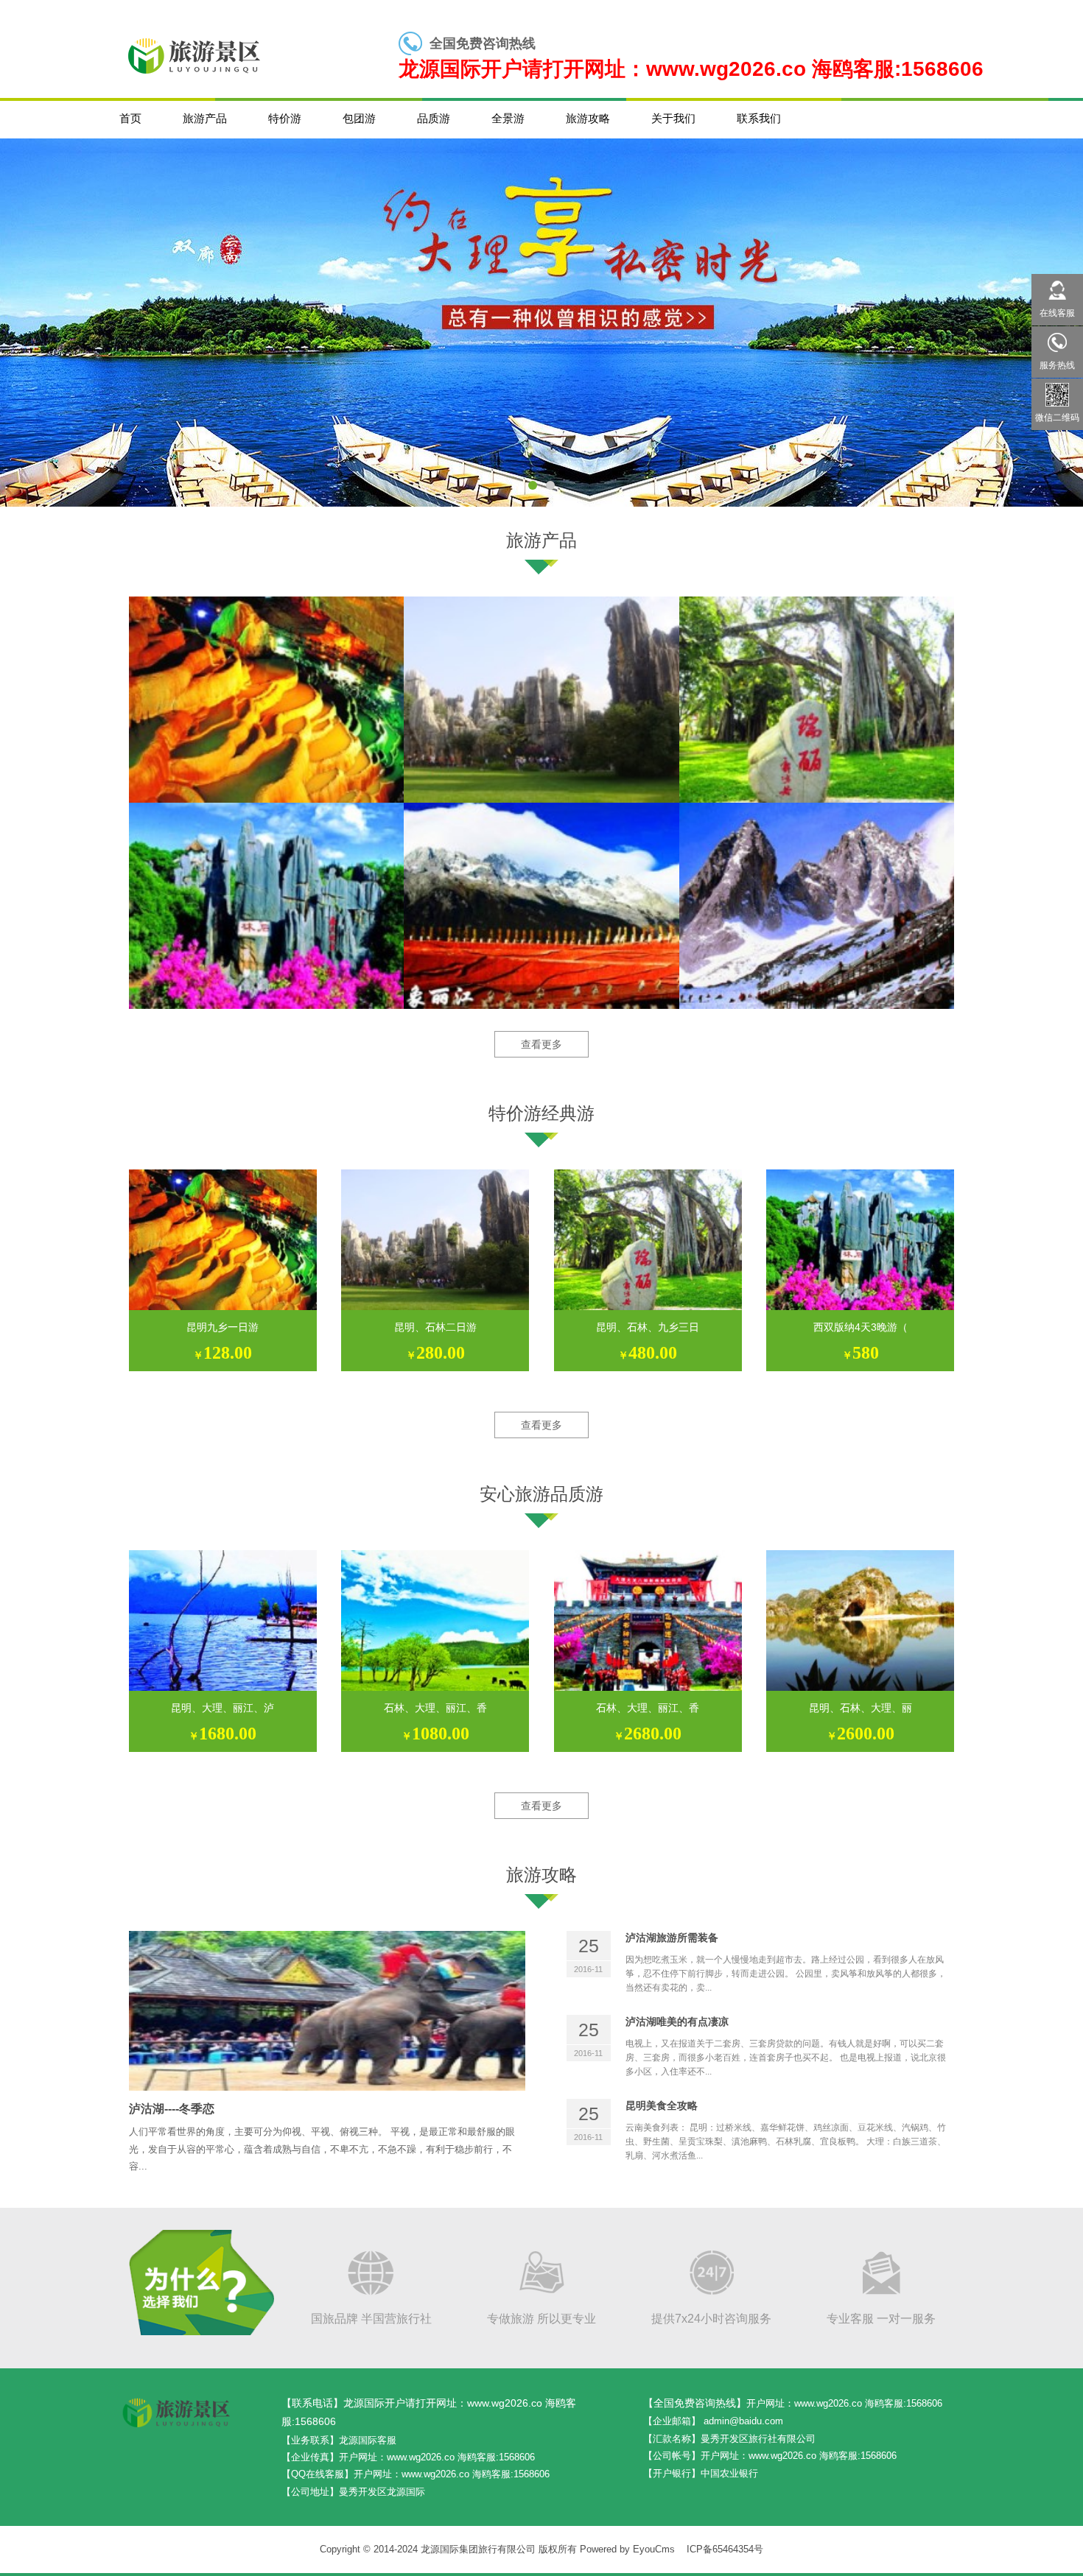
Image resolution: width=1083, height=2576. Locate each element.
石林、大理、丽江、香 (435, 1708)
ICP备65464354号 (725, 2549)
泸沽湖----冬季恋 (172, 2109)
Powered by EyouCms (626, 2549)
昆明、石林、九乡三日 (648, 1327)
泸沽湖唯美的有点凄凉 (677, 2021)
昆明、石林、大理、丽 (861, 1708)
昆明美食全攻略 (662, 2105)
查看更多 (541, 1044)
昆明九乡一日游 (222, 1327)
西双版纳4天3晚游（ (861, 1327)
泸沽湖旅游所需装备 (672, 1938)
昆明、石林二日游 (435, 1327)
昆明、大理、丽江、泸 (222, 1708)
